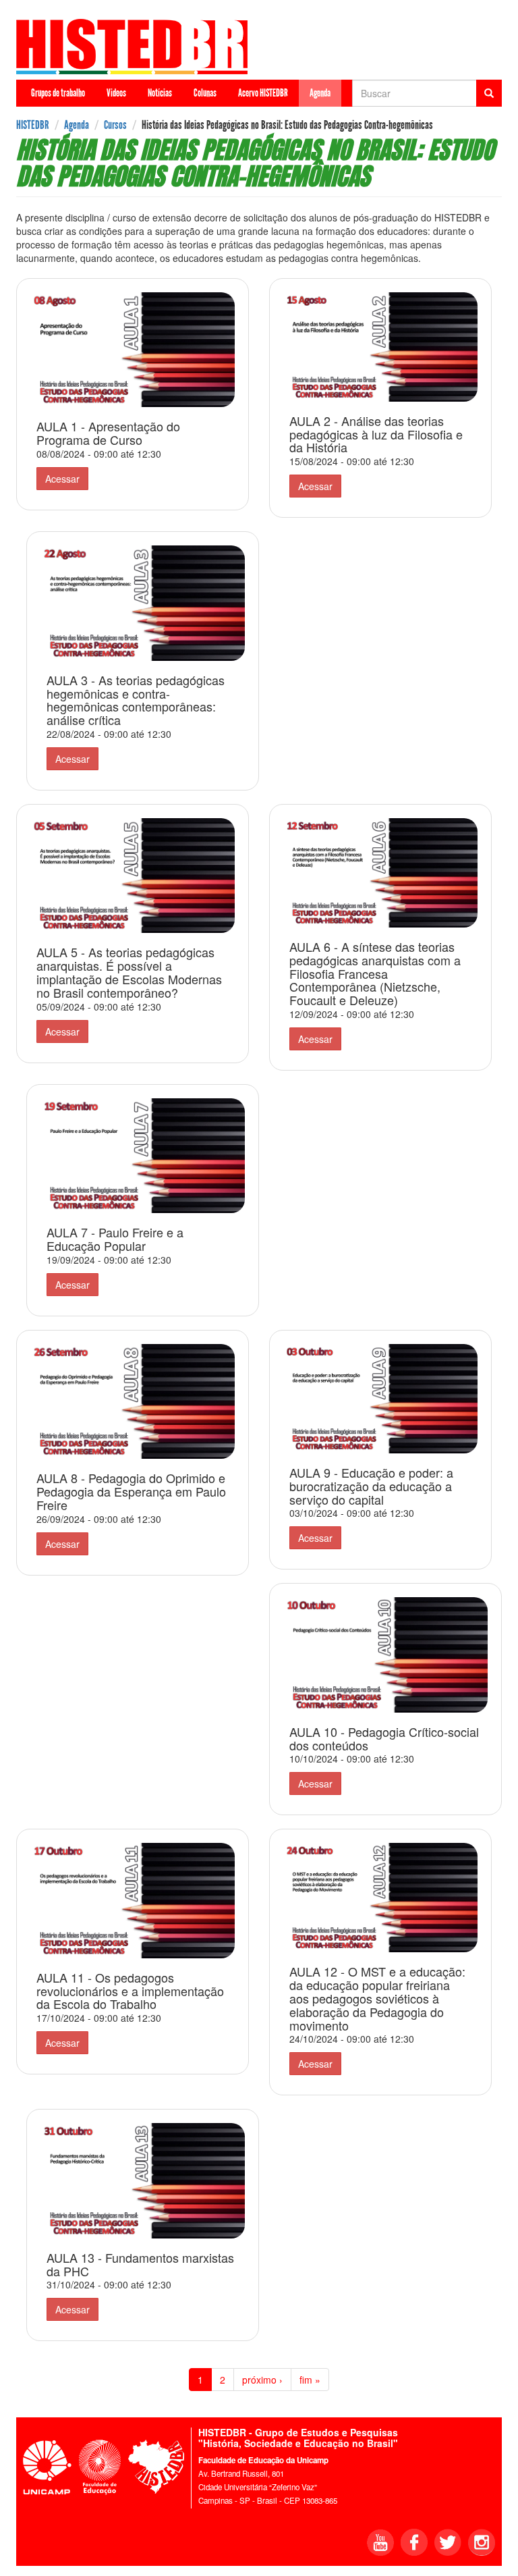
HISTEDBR (33, 125)
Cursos (115, 125)
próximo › (262, 2380)
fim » (310, 2380)
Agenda (320, 93)
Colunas (205, 93)
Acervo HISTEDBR (263, 93)
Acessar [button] (62, 479)
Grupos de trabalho (58, 93)
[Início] (137, 47)
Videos (116, 93)
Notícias (160, 93)
